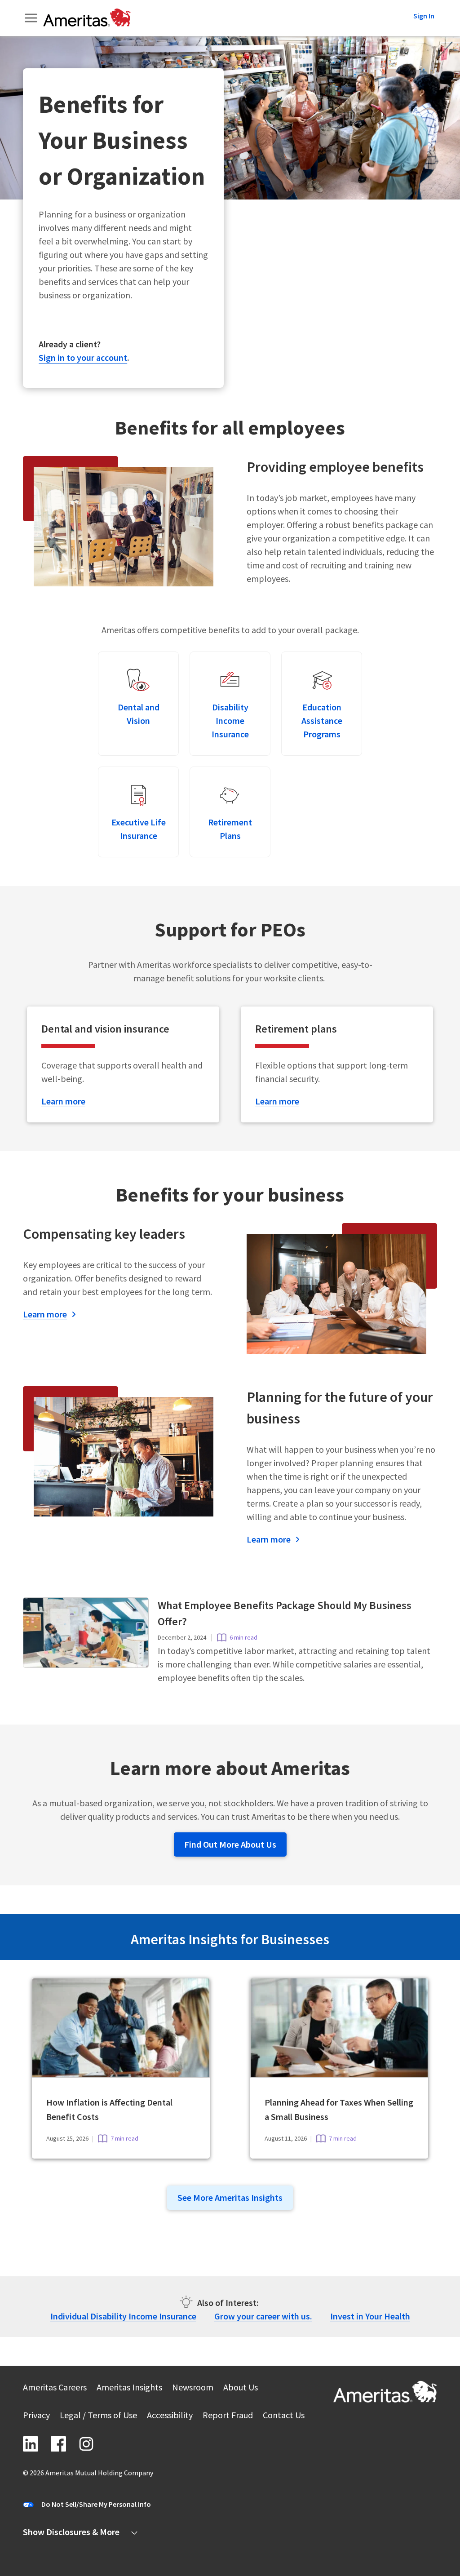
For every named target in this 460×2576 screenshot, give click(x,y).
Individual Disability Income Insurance (123, 2316)
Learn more (63, 1101)
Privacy (36, 2416)
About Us (241, 2388)
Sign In (424, 16)
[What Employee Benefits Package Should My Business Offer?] (86, 1665)
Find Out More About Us (230, 1844)
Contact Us (284, 2416)
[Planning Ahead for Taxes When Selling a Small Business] (339, 2074)
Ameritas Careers (55, 2388)
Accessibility (170, 2416)
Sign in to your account (83, 357)
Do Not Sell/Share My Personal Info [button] (96, 2504)
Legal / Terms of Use (98, 2416)
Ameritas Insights (129, 2388)
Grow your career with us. (263, 2316)
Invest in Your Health (370, 2316)
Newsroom (193, 2388)
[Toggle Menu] (32, 18)
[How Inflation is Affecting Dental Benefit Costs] (121, 2074)
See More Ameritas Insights (230, 2197)
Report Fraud (228, 2416)
